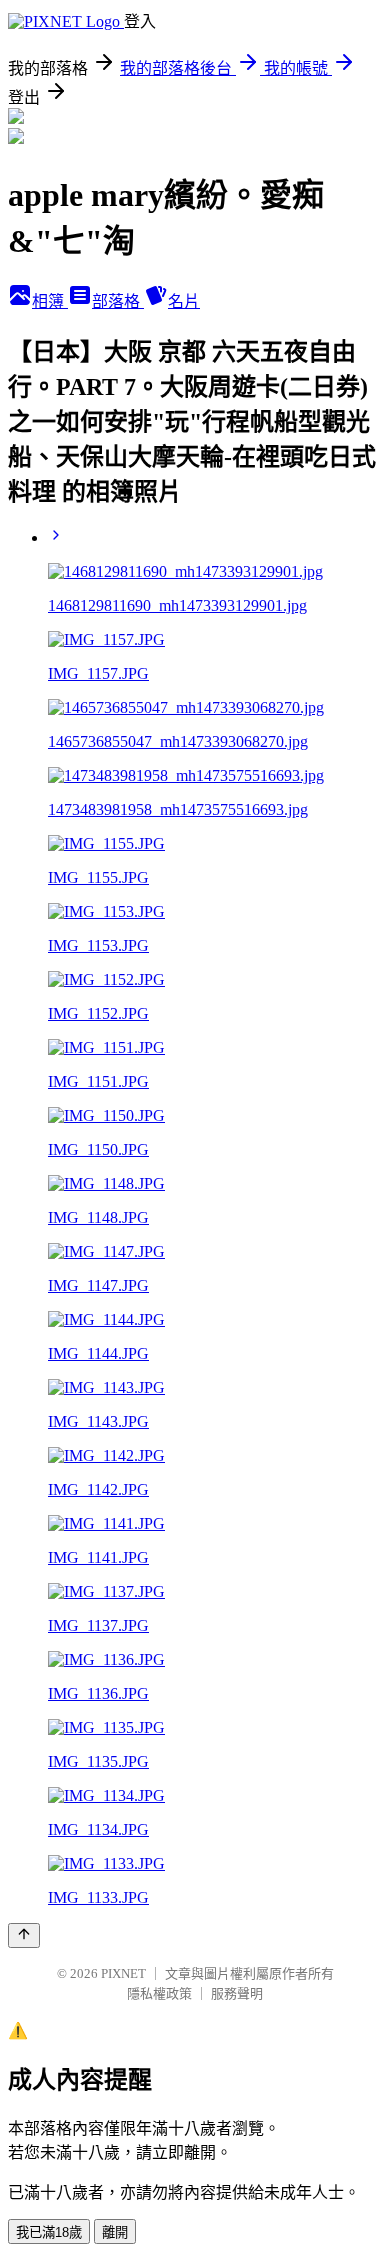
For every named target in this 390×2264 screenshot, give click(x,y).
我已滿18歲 (49, 2232)
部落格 (118, 301)
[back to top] (24, 1935)
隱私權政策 (159, 1993)
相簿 (50, 301)
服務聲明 (237, 1993)
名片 (184, 301)
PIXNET (123, 1973)
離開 (115, 2232)
